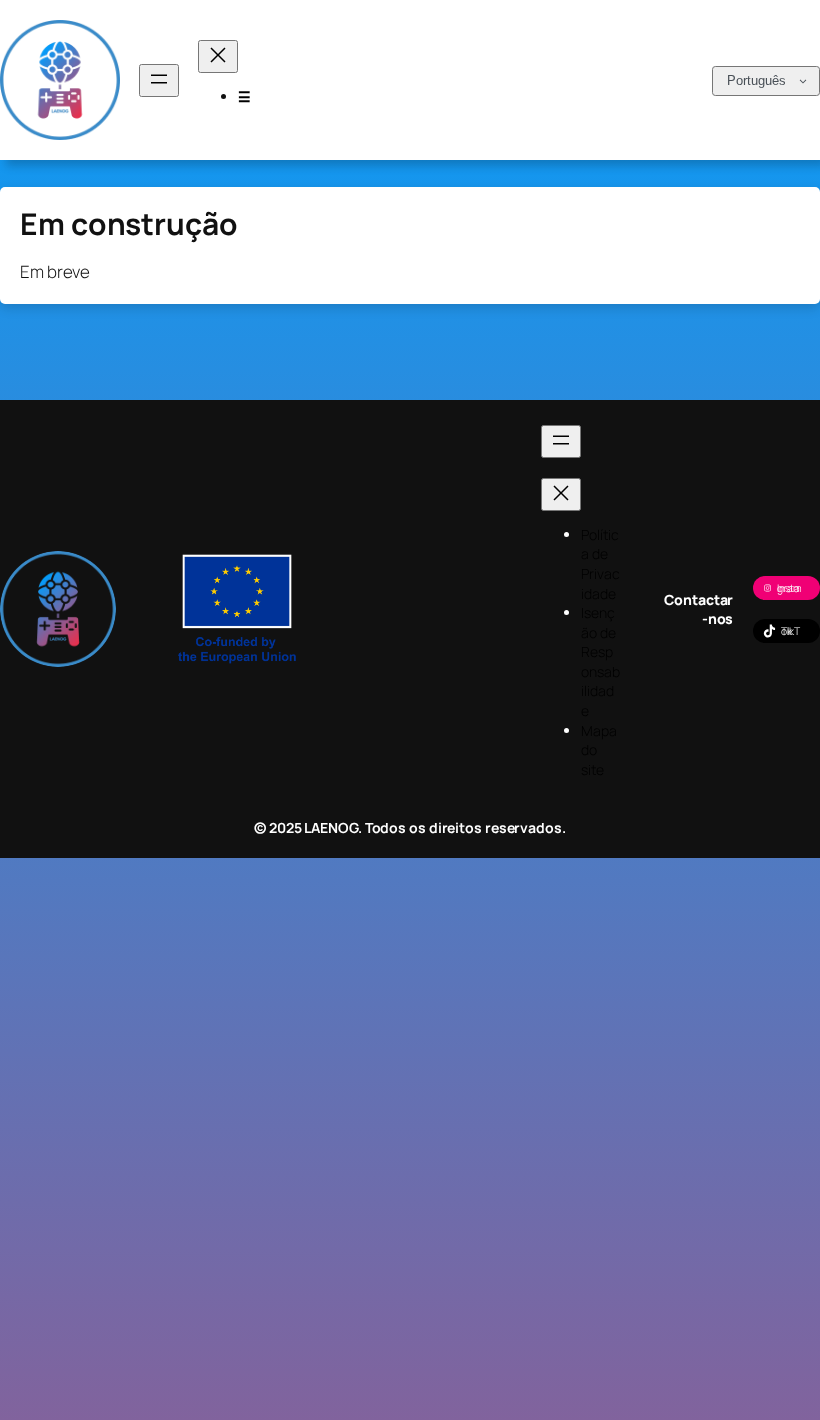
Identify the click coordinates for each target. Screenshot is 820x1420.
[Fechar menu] (218, 56)
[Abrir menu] (159, 80)
